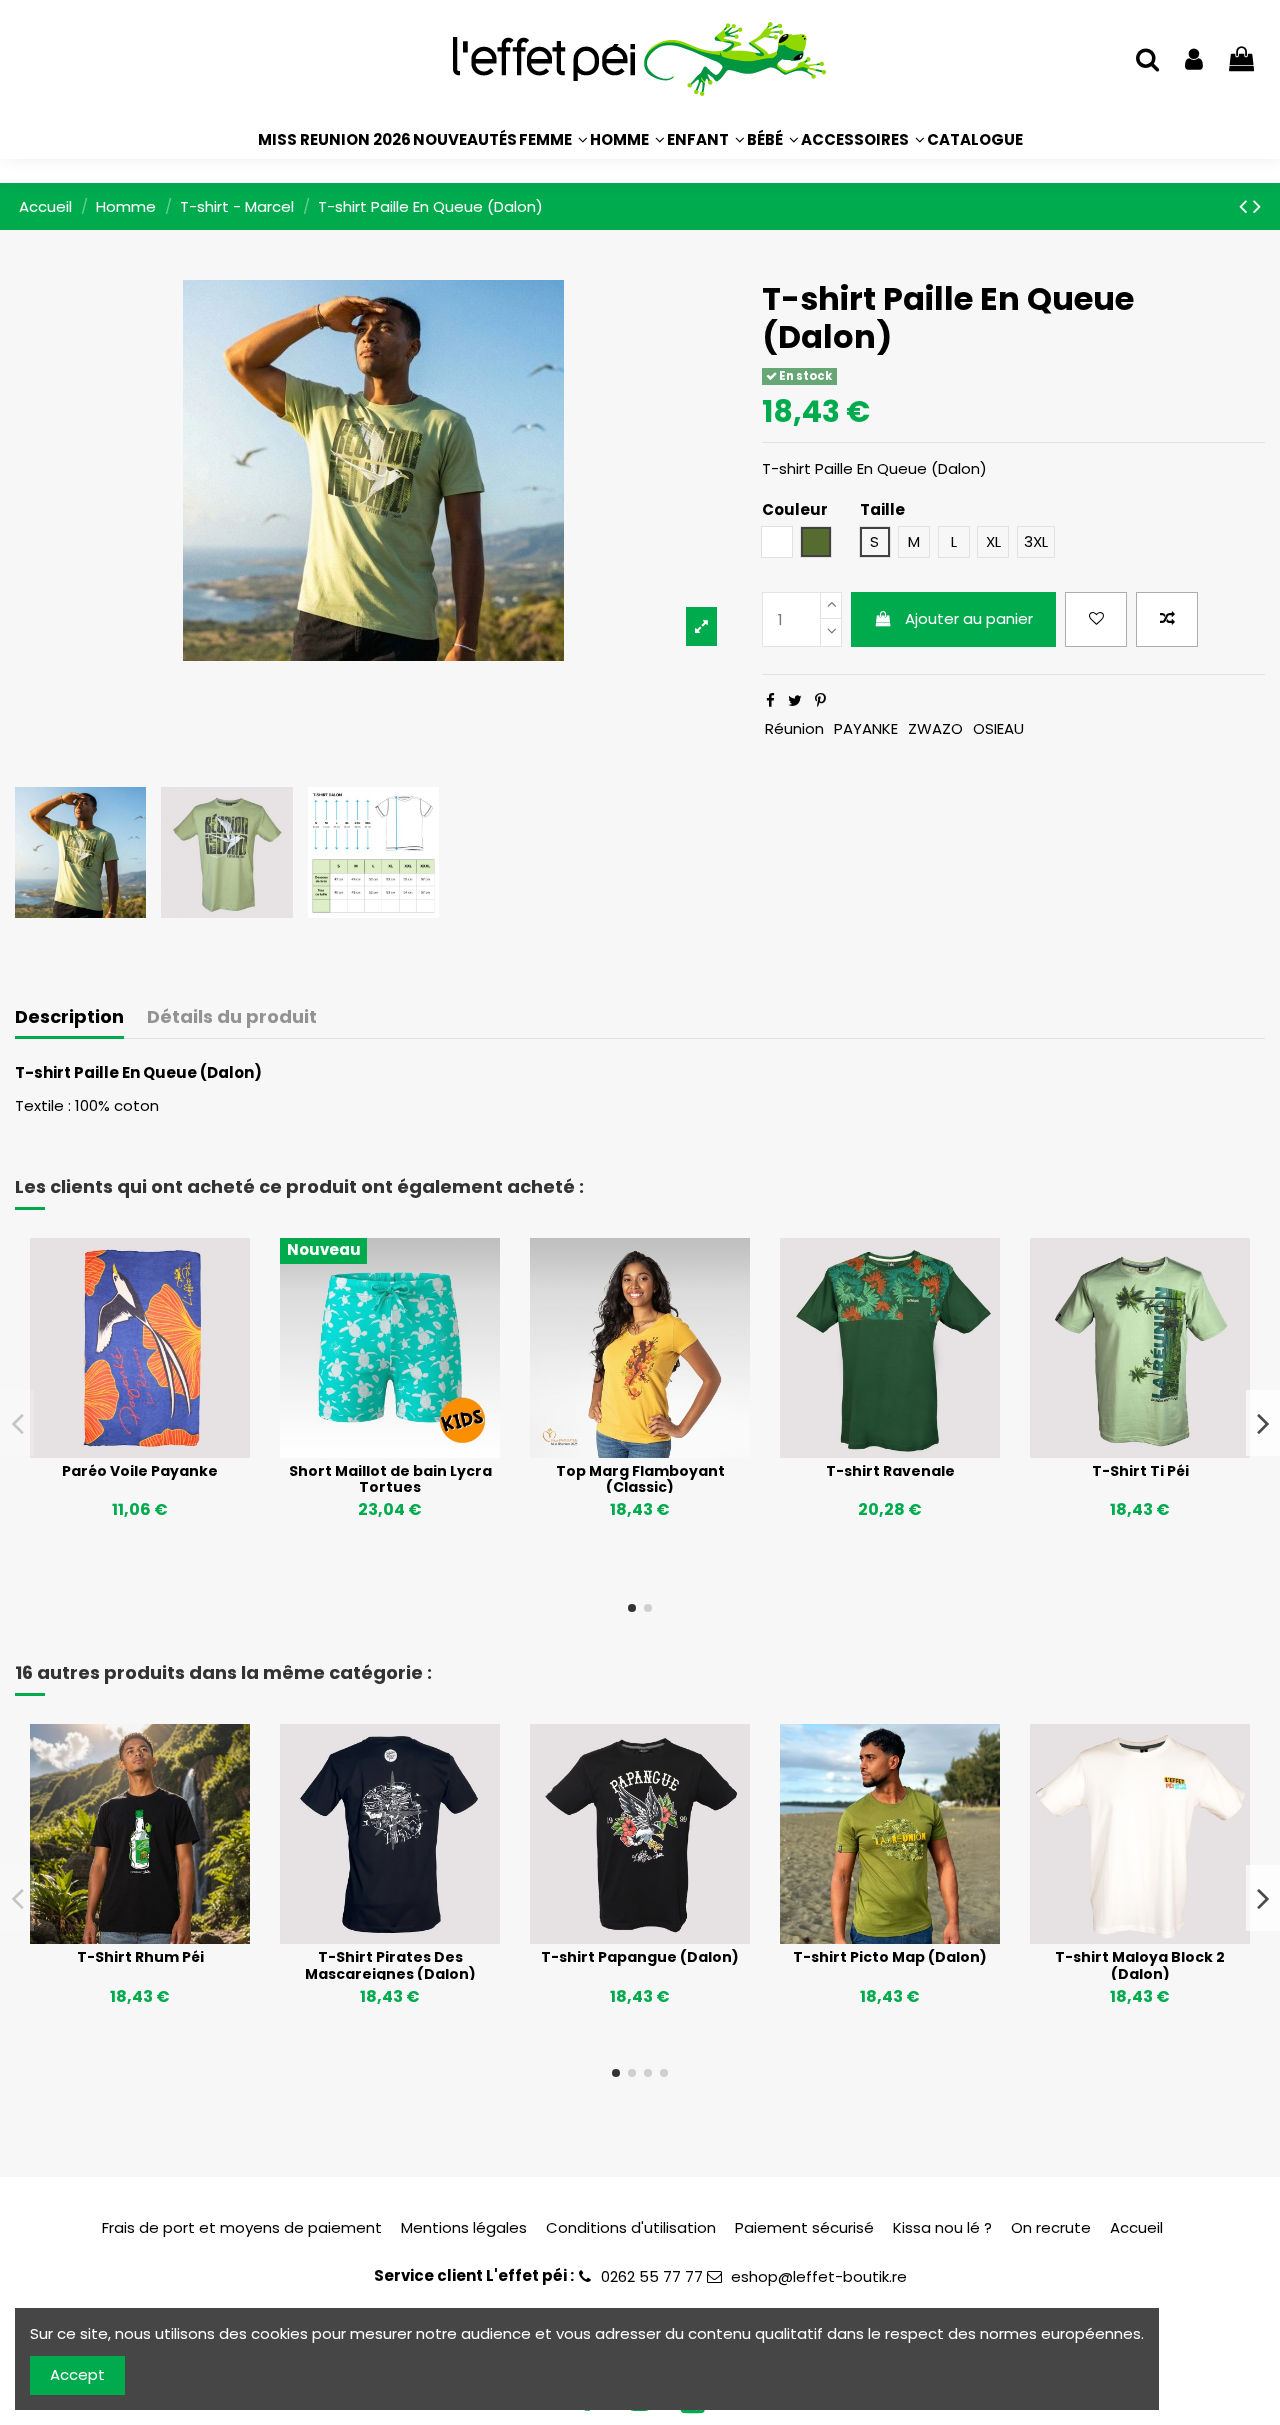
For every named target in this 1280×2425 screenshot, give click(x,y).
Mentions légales (464, 2227)
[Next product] (1257, 206)
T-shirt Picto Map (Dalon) (890, 1957)
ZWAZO (935, 728)
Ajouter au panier (969, 618)
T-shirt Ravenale (890, 1471)
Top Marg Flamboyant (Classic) (640, 1479)
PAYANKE (866, 728)
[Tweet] (795, 700)
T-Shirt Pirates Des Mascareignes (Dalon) (390, 1965)
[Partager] (770, 700)
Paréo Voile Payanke (140, 1471)
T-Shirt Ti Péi (1140, 1471)
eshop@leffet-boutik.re (819, 2276)
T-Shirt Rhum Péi (140, 1957)
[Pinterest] (820, 700)
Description (69, 1017)
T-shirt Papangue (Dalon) (640, 1957)
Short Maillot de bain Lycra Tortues (390, 1479)
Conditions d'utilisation (631, 2227)
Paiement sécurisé (804, 2227)
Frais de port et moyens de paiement (242, 2227)
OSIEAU (998, 728)
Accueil (1136, 2227)
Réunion (794, 728)
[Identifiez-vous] (1194, 60)
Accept (77, 2374)
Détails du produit (232, 1017)
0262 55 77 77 (652, 2276)
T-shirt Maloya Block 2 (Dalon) (1140, 1965)
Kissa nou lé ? (942, 2227)
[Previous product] (1246, 206)
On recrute (1051, 2227)
